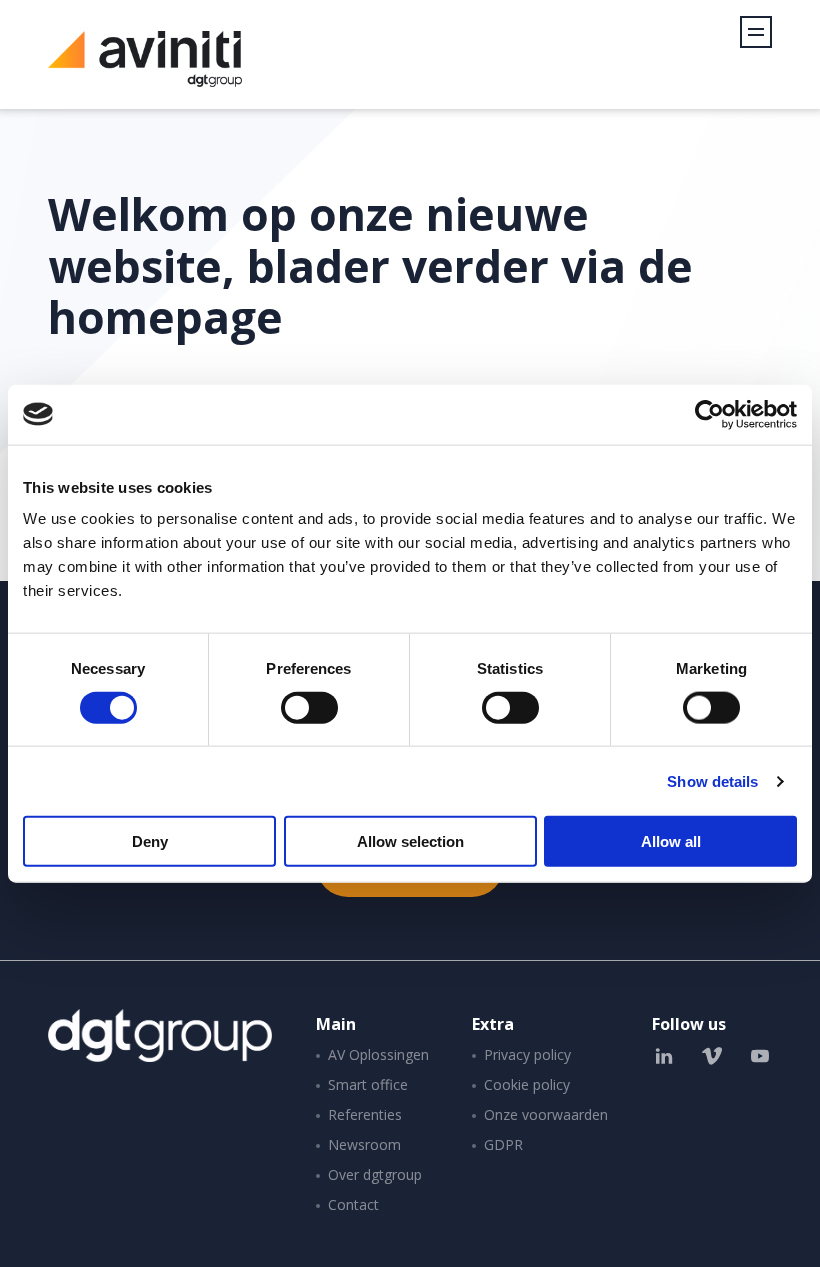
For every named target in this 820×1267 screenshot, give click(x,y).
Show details (712, 780)
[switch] (309, 707)
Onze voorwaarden (546, 1114)
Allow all (671, 841)
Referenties (365, 1114)
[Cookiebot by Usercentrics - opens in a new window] (709, 414)
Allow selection (410, 841)
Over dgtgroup (375, 1174)
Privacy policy (527, 1054)
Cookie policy (527, 1084)
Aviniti (145, 69)
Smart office (368, 1084)
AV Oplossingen (378, 1054)
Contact (353, 1204)
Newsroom (364, 1144)
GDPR (503, 1144)
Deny (150, 841)
